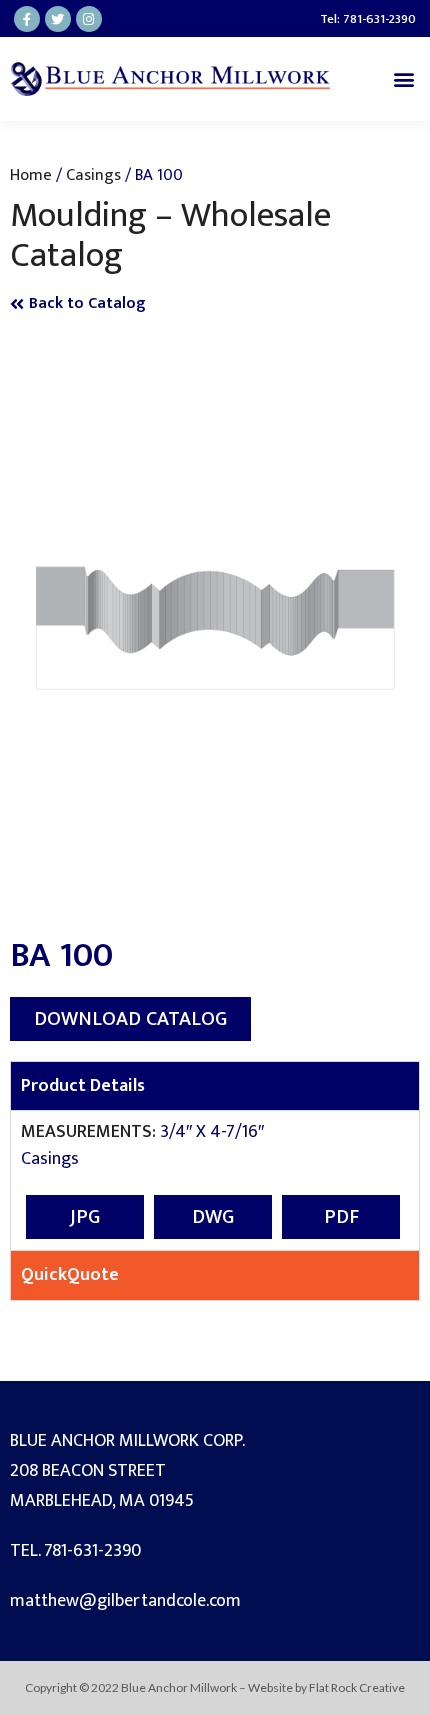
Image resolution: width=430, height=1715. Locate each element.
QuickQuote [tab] (70, 1275)
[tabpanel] (215, 1180)
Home (31, 175)
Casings (93, 175)
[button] (403, 78)
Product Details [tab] (83, 1086)
